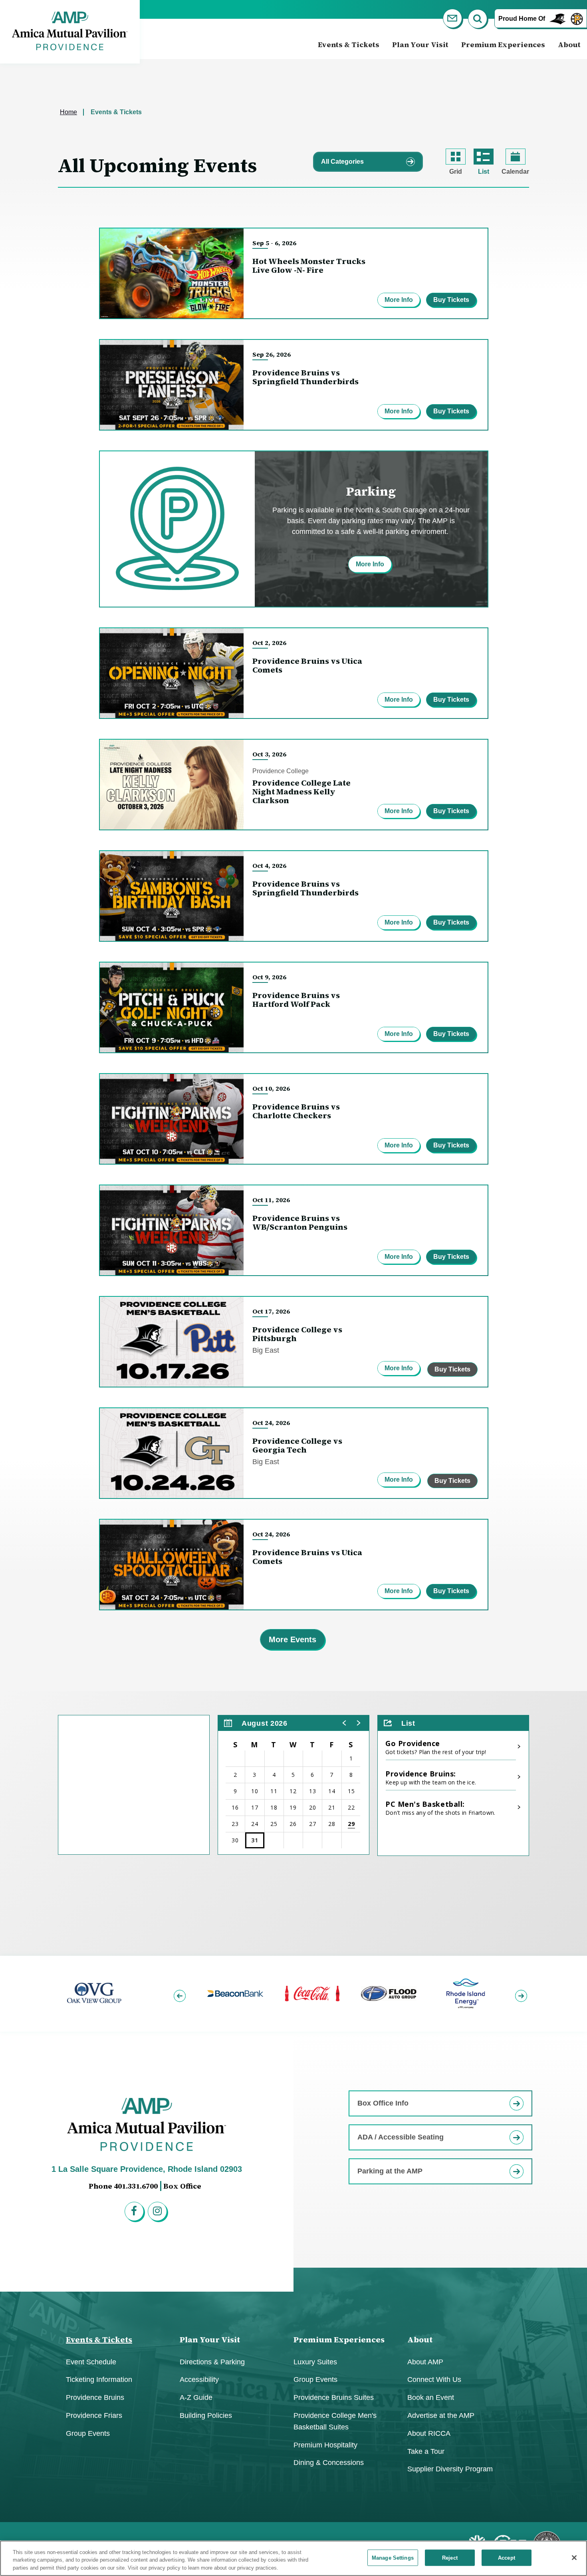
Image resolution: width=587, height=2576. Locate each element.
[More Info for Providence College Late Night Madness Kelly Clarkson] (172, 785)
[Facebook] (135, 2213)
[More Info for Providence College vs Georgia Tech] (172, 1453)
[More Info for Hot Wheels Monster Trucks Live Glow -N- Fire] (172, 273)
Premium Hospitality (325, 2445)
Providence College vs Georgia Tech (297, 1445)
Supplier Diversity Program (450, 2469)
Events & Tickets (349, 45)
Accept (507, 2557)
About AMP (425, 2362)
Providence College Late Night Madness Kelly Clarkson (301, 792)
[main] (293, 1007)
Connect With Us (434, 2380)
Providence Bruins (95, 2397)
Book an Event (431, 2397)
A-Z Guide (196, 2397)
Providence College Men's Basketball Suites (335, 2421)
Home (68, 112)
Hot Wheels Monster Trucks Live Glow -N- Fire (309, 266)
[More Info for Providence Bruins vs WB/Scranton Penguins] (172, 1230)
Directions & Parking (212, 2362)
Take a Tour (426, 2451)
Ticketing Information (99, 2380)
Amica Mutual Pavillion (70, 31)
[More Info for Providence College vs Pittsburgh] (172, 1342)
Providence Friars (94, 2415)
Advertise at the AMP (441, 2415)
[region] (293, 1785)
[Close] (574, 2558)
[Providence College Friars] (558, 18)
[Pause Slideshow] (519, 1968)
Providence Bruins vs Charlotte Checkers (296, 1111)
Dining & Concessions (329, 2463)
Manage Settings (393, 2557)
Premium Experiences (503, 45)
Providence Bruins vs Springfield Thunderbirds (305, 377)
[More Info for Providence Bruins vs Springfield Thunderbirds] (172, 385)
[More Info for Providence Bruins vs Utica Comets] (172, 673)
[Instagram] (159, 2213)
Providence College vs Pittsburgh (297, 1334)
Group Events (88, 2433)
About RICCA (429, 2433)
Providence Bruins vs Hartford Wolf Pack (296, 1000)
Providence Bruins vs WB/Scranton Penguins (300, 1223)
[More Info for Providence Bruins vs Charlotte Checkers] (172, 1119)
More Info (399, 300)
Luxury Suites (315, 2362)
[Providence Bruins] (577, 18)
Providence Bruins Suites (334, 2397)
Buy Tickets (451, 300)
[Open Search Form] (479, 20)
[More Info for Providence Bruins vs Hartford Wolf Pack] (172, 1007)
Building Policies (206, 2415)
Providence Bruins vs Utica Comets (307, 665)
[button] (345, 1723)
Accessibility (199, 2380)
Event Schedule (91, 2362)
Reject (450, 2557)
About (569, 45)
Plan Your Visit (420, 45)
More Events (293, 1639)
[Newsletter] (454, 20)
